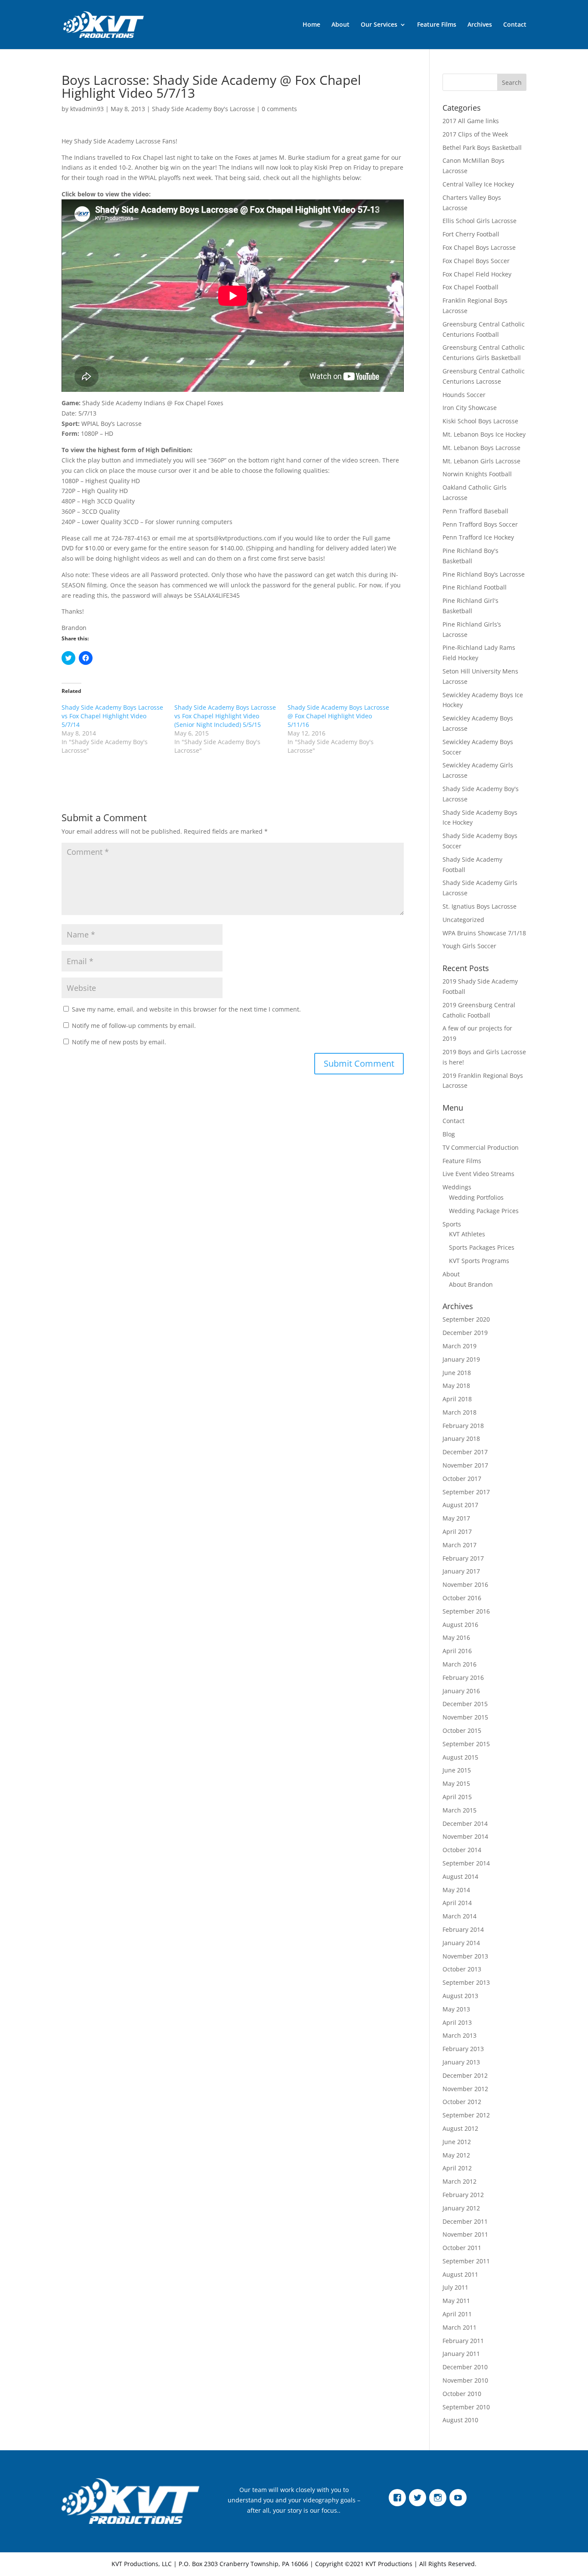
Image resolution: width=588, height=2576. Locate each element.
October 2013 (462, 1969)
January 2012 (461, 2208)
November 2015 (465, 1717)
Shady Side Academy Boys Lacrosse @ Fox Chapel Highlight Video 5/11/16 (338, 716)
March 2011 (460, 2327)
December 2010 (465, 2367)
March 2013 (460, 2035)
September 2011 (466, 2261)
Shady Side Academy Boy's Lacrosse (203, 109)
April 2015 (457, 1797)
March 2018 (460, 1412)
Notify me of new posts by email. (119, 1042)
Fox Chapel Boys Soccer (476, 261)
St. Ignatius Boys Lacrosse (480, 906)
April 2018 (457, 1399)
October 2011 (462, 2248)
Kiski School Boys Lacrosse (480, 421)
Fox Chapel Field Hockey (477, 274)
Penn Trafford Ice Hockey (478, 537)
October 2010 (462, 2394)
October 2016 (462, 1598)
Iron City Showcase (470, 408)
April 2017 (457, 1532)
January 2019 (461, 1359)
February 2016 (463, 1678)
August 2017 (460, 1505)
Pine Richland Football (475, 587)
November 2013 (465, 1956)
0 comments (279, 109)
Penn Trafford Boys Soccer (480, 524)
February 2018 (463, 1426)
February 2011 (463, 2341)
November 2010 (465, 2380)
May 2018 (456, 1386)
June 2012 (457, 2142)
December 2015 (465, 1704)
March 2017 (460, 1545)
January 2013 (461, 2062)
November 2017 (465, 1465)
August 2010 (460, 2420)
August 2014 (460, 1876)
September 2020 (466, 1319)
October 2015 (462, 1730)
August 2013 (460, 1996)
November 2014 (465, 1836)
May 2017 (456, 1518)
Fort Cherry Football (471, 234)
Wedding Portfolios (476, 1197)
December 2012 (465, 2075)
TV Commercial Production (481, 1147)
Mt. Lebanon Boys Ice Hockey (484, 434)
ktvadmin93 (87, 109)
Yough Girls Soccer (469, 946)
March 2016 (460, 1664)
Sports (452, 1224)
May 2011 (456, 2301)
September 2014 (466, 1863)
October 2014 (462, 1850)
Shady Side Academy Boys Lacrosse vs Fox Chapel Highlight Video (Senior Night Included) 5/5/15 (225, 716)
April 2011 (457, 2314)
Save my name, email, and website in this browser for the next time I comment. (186, 1009)
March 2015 (460, 1810)
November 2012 (465, 2089)
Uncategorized (463, 920)
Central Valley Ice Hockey (478, 184)
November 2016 (465, 1584)
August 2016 (460, 1625)
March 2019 (460, 1346)
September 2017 (466, 1492)
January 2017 (461, 1571)
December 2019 (465, 1333)
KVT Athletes (467, 1234)
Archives (480, 25)
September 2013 (466, 1982)
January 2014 (461, 1943)
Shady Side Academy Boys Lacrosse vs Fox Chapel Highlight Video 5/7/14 (112, 716)
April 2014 (457, 1903)
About (340, 25)
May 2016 (456, 1637)
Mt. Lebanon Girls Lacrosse (481, 461)
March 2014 (460, 1916)
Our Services (379, 25)
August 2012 (460, 2128)
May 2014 (456, 1890)
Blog (449, 1134)
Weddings (457, 1187)
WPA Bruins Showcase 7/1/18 (484, 933)
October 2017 (462, 1479)
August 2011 (460, 2274)
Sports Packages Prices (482, 1247)
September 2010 (466, 2407)
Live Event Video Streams (478, 1174)
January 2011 (461, 2354)
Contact (515, 25)
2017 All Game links (471, 121)
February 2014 (463, 1929)
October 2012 (462, 2102)
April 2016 (457, 1651)
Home (311, 25)
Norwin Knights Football (477, 474)
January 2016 (461, 1691)
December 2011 (465, 2221)
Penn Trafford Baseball (475, 511)
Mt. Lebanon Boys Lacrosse (481, 448)
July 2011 (455, 2287)
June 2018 (457, 1373)
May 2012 (456, 2155)
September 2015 (466, 1744)
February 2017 (463, 1558)
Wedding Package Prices (484, 1211)
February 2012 (463, 2195)
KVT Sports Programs (479, 1261)
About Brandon (471, 1284)
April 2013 (457, 2022)
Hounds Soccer (464, 395)
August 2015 (460, 1757)
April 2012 (457, 2168)
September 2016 (466, 1611)
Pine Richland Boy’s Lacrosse (484, 574)
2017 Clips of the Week (475, 134)
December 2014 (465, 1823)
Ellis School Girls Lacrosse (480, 221)
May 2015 (456, 1783)
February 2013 (463, 2049)
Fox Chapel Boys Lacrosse (479, 247)
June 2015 (457, 1770)
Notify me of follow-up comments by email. (134, 1026)
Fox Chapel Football (470, 287)
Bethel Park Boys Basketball (482, 147)
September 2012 (466, 2115)
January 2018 (461, 1439)
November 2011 (465, 2234)
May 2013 (456, 2009)
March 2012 (460, 2181)
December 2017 (465, 1452)
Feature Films (437, 25)
